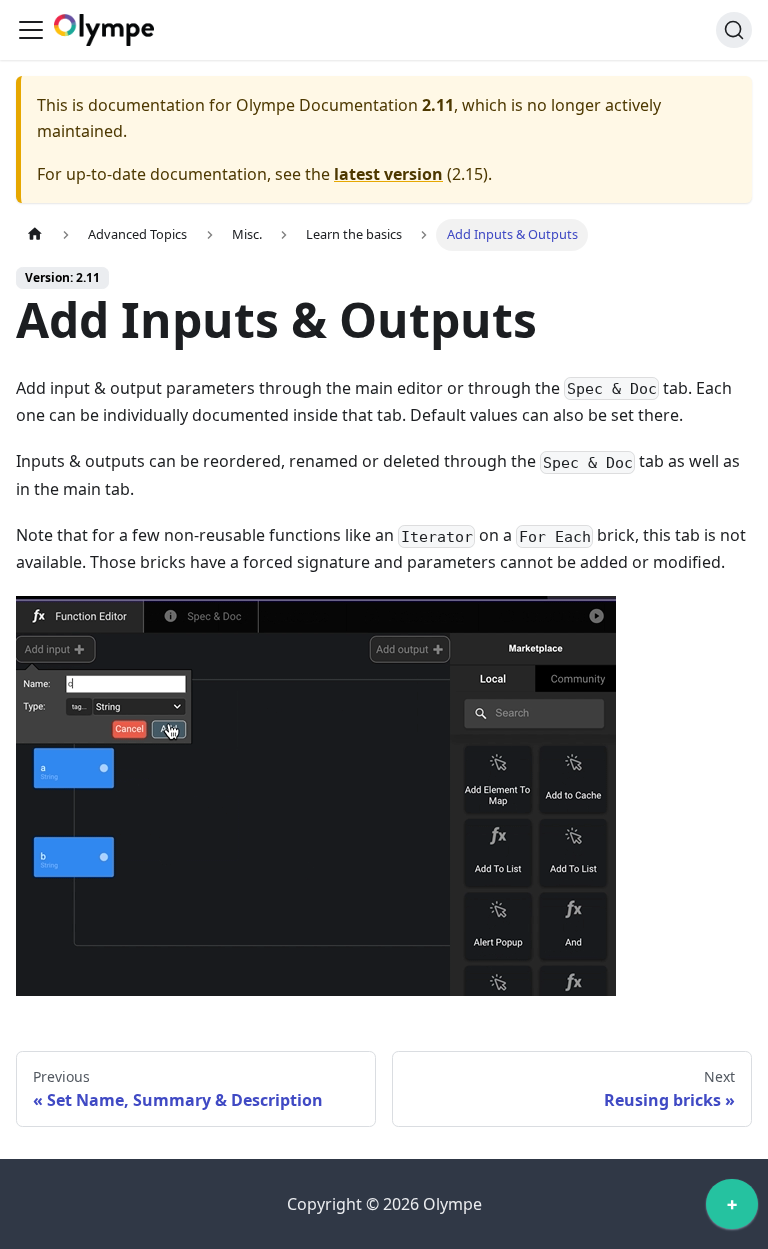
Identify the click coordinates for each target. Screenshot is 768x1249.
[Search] (734, 30)
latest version (388, 174)
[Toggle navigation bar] (31, 30)
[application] (732, 1209)
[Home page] (35, 234)
